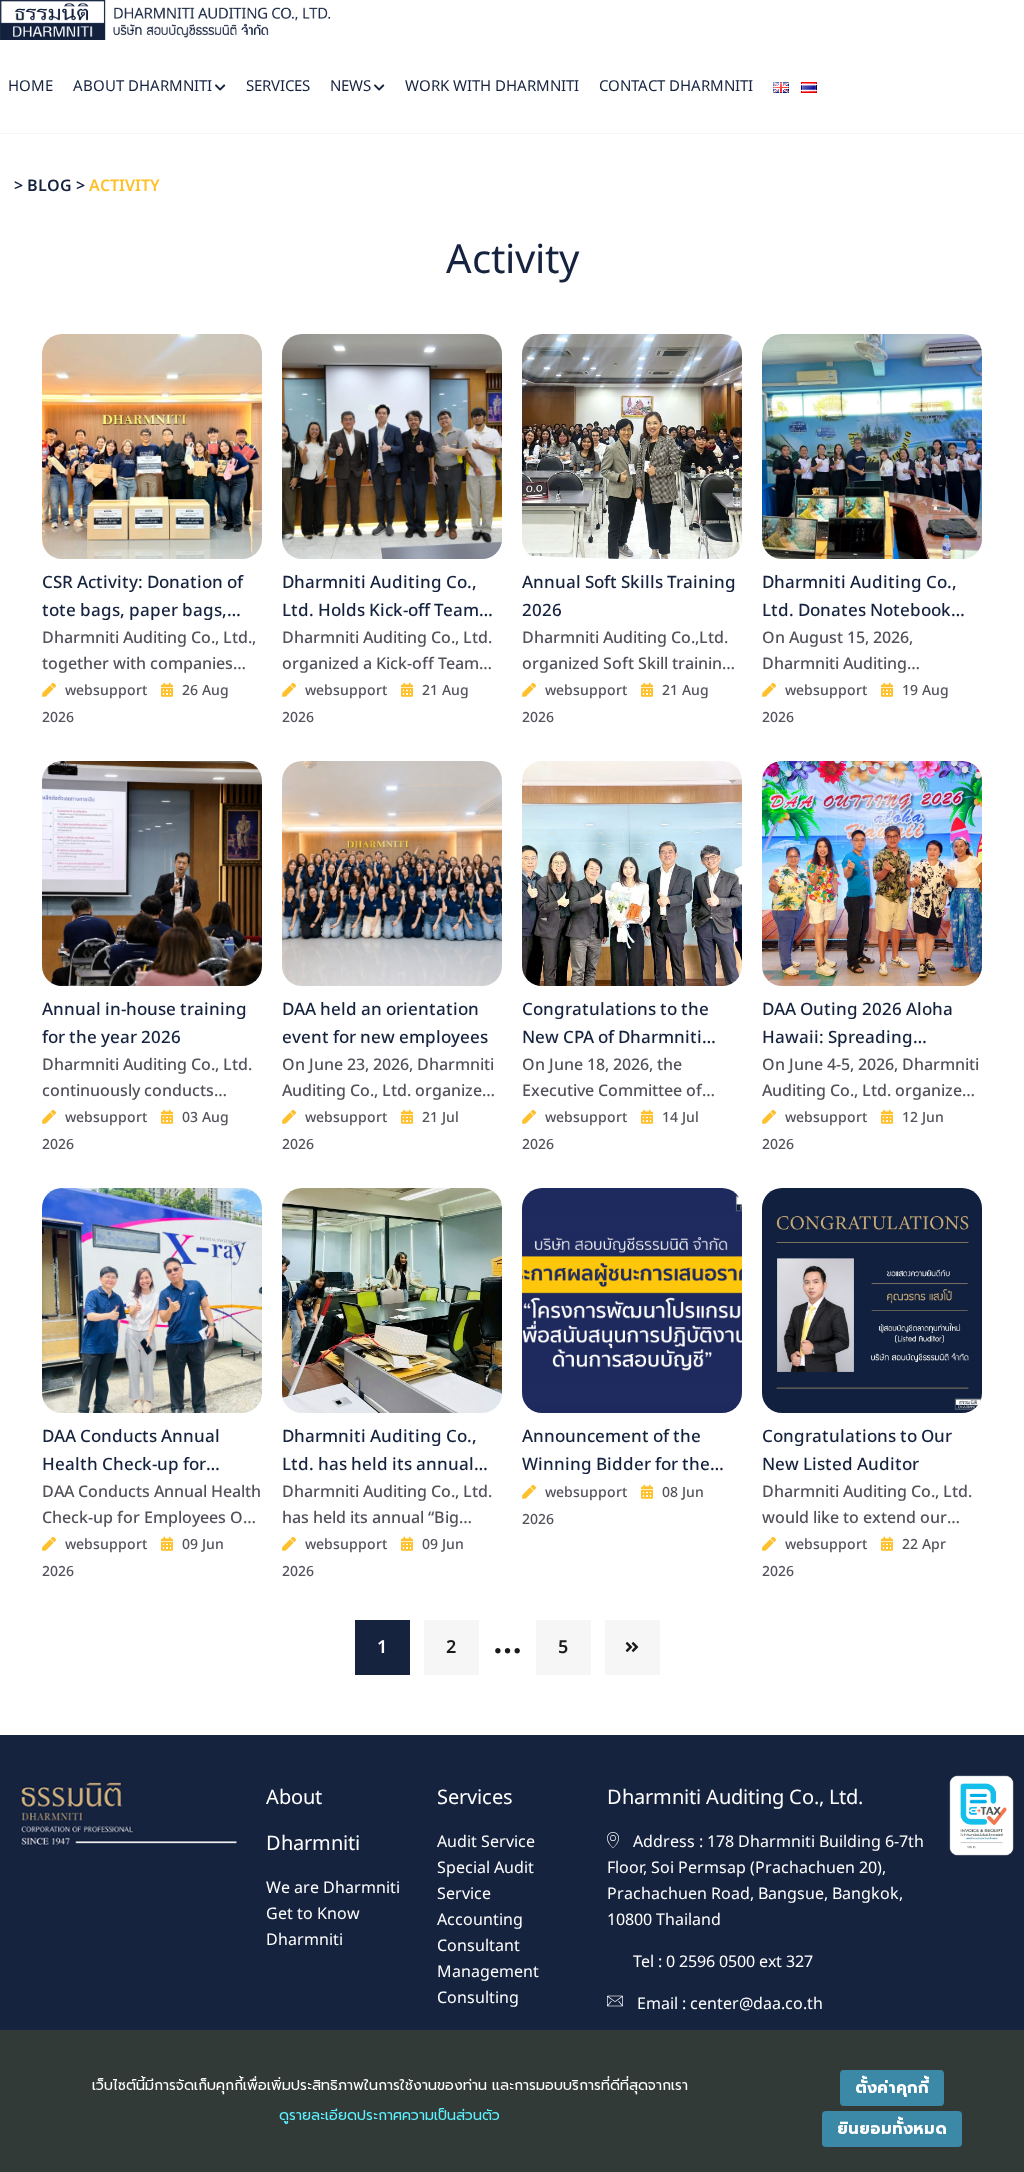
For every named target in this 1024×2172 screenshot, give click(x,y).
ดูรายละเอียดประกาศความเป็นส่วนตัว (389, 2115)
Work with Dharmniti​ (492, 86)
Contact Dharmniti (676, 86)
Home (30, 86)
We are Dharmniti (333, 1888)
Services (278, 86)
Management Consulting (488, 1985)
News (350, 86)
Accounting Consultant (480, 1933)
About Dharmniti (142, 86)
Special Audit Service (485, 1881)
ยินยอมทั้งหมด (892, 2129)
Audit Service (486, 1842)
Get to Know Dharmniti (313, 1927)
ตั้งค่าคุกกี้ (892, 2088)
